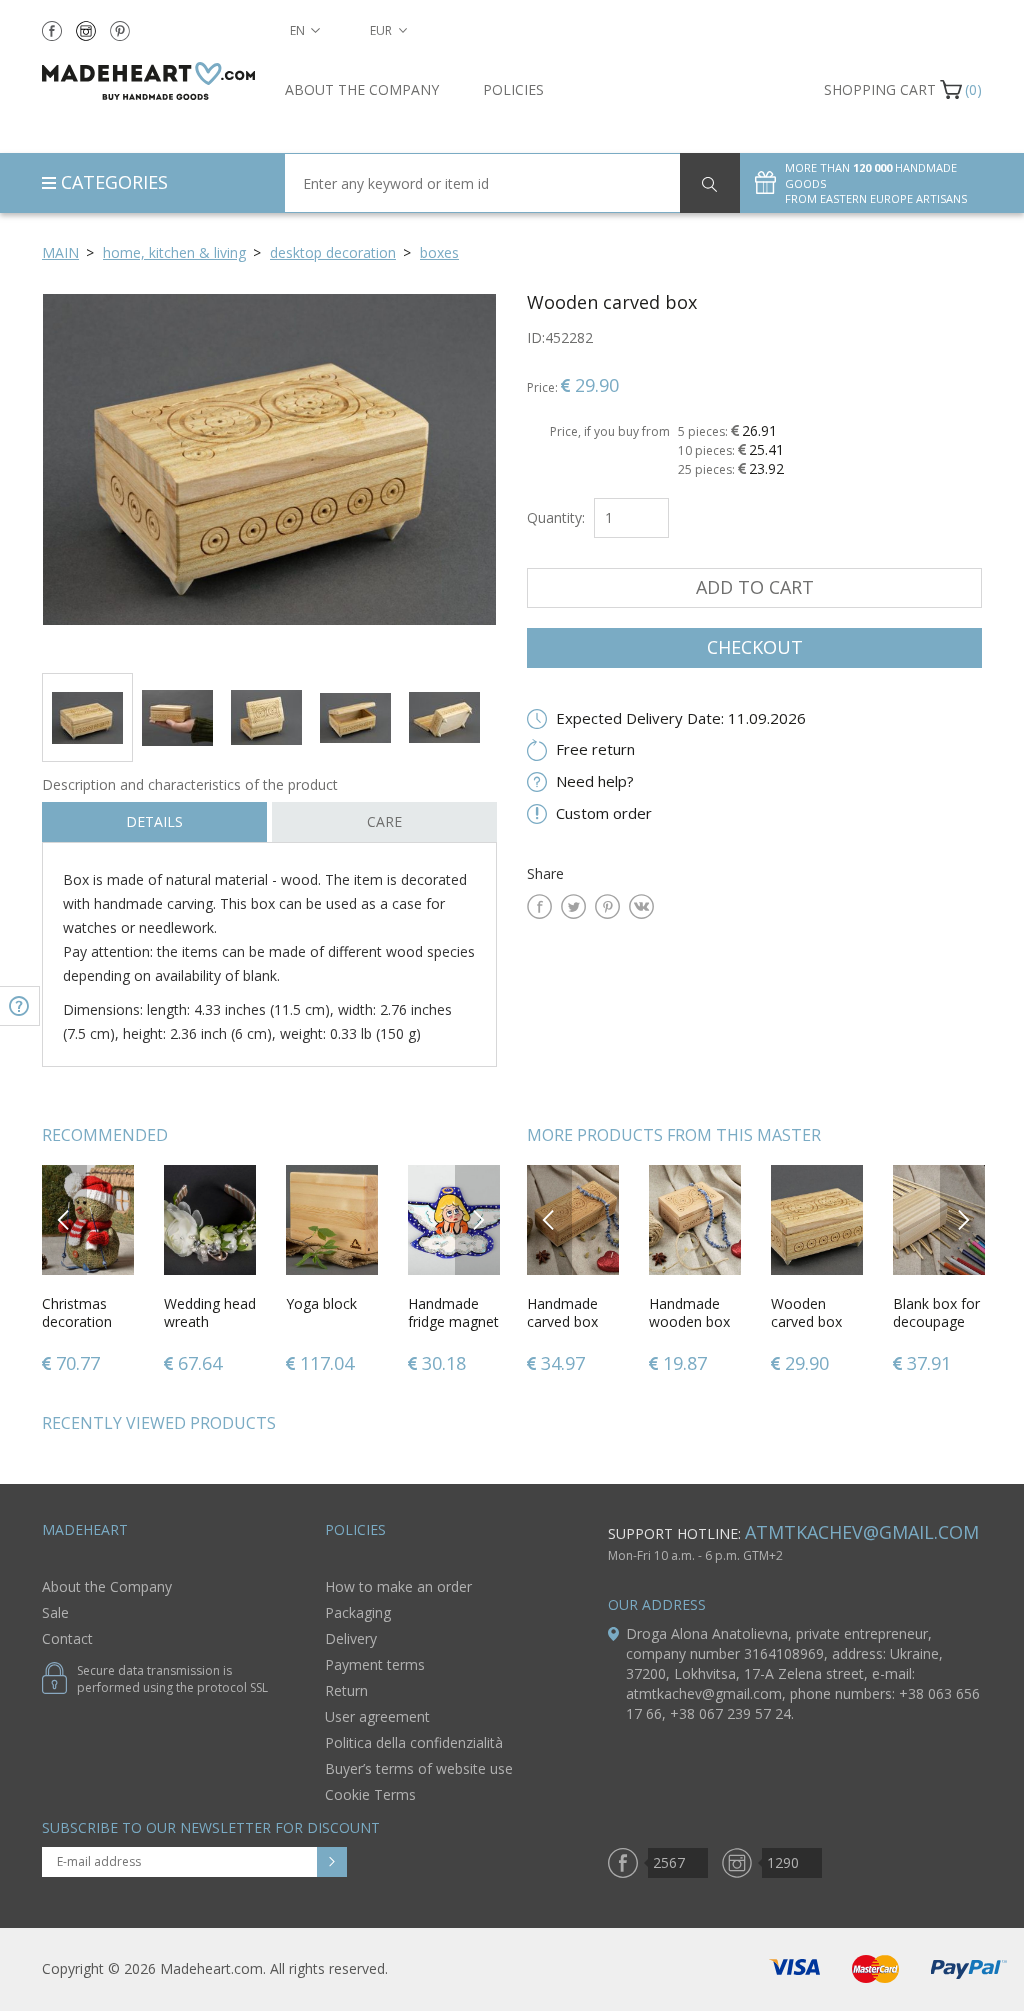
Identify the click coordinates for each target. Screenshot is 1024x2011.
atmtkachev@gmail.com (862, 1532)
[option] (269, 475)
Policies (513, 89)
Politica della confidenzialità (414, 1742)
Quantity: (556, 517)
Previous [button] (64, 1219)
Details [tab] (154, 821)
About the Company (362, 89)
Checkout (755, 647)
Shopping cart (880, 89)
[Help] (20, 1006)
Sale (55, 1612)
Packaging (358, 1612)
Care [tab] (384, 821)
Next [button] (478, 1219)
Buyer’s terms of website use (419, 1768)
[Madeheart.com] (148, 81)
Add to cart (755, 587)
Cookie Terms (370, 1794)
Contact (67, 1638)
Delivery (351, 1638)
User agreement (377, 1716)
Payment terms (375, 1664)
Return (346, 1690)
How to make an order (398, 1586)
